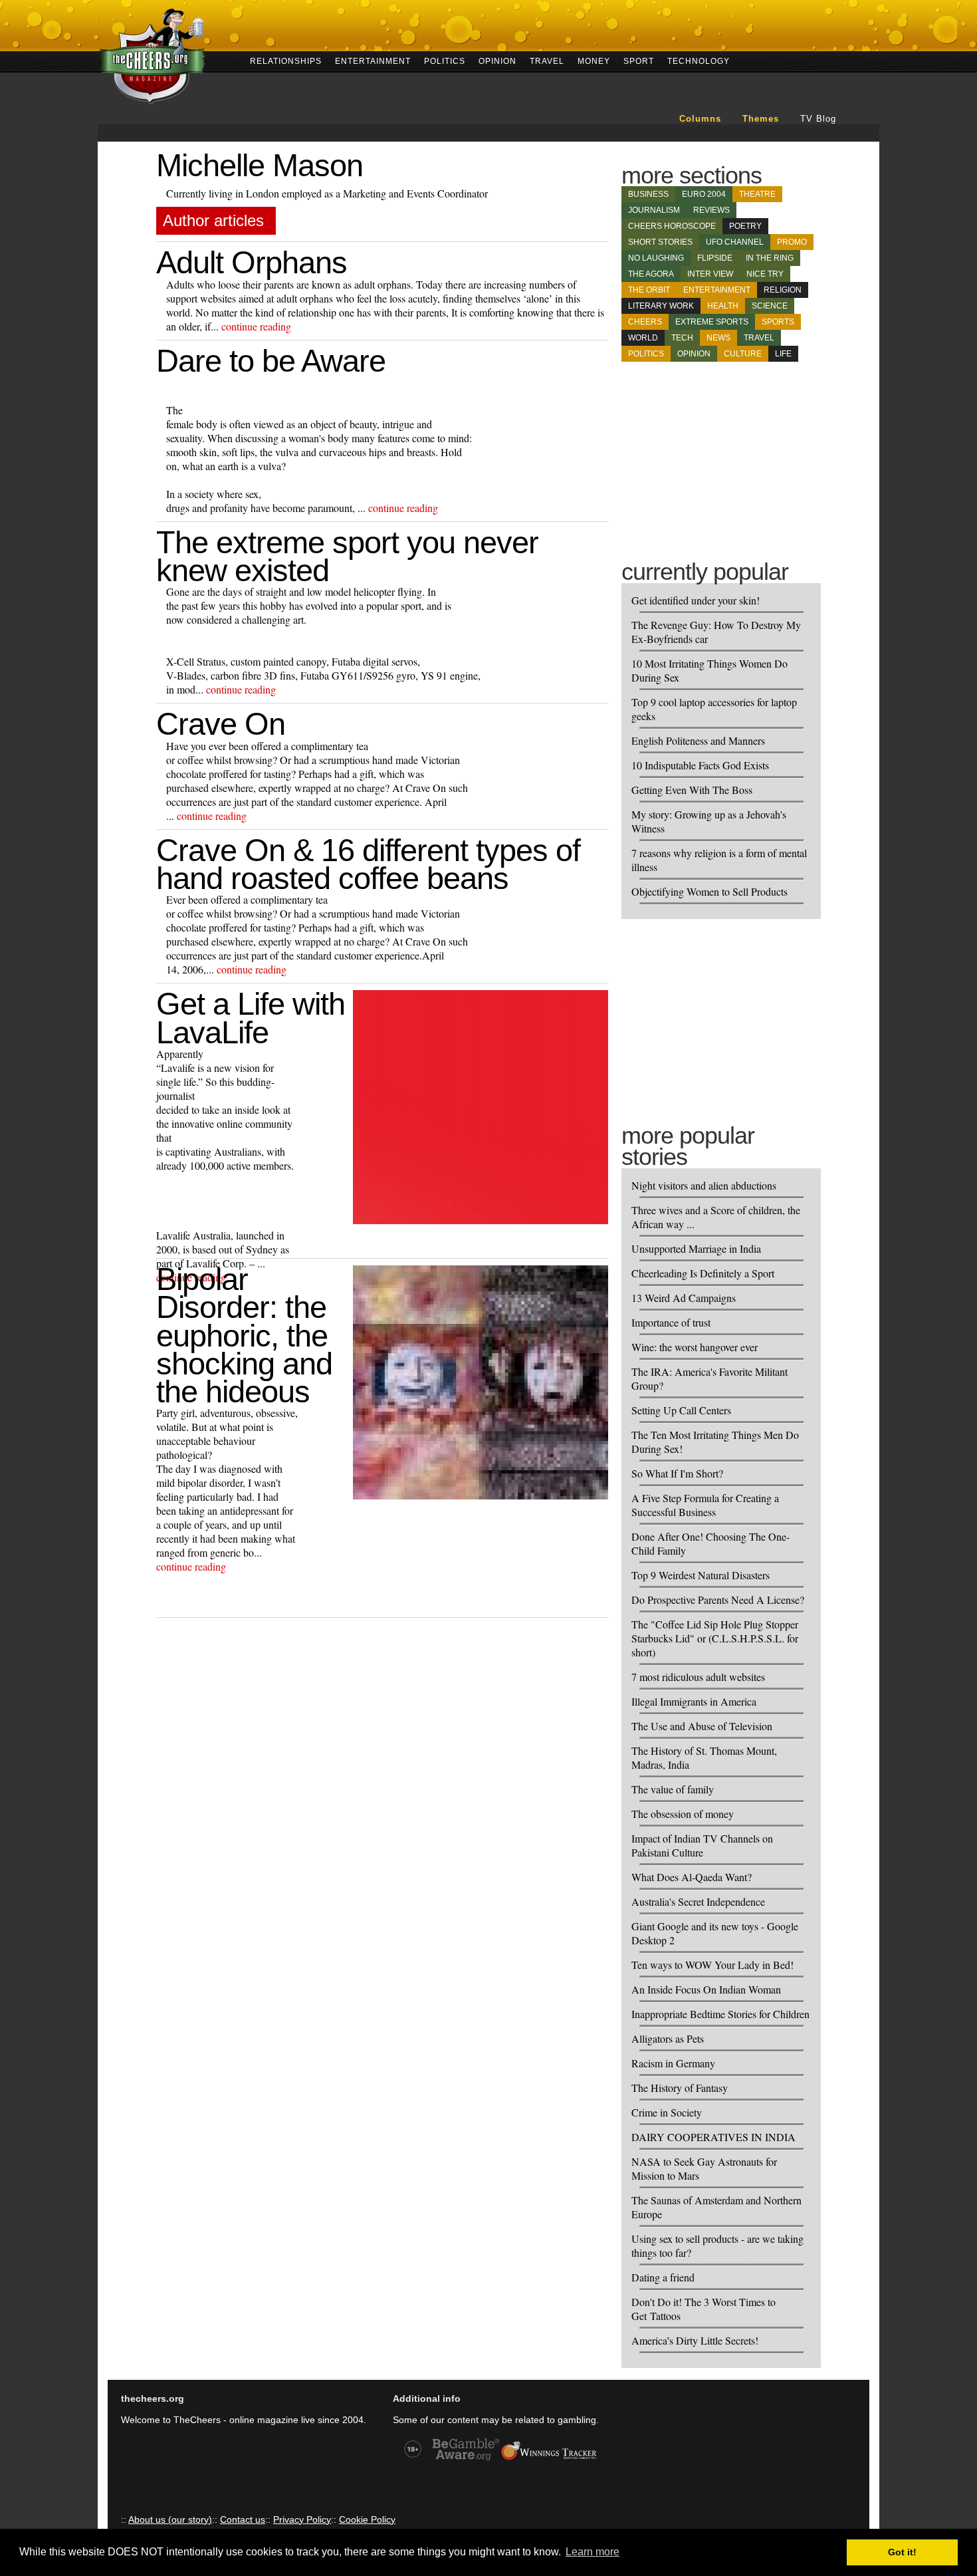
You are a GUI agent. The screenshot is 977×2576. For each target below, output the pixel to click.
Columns (700, 119)
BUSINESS (648, 194)
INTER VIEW (710, 274)
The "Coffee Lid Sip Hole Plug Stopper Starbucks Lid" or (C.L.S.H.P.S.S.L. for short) (715, 1638)
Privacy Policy (302, 2519)
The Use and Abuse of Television (702, 1726)
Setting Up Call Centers (681, 1410)
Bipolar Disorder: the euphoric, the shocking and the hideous (244, 1335)
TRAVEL (547, 60)
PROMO (792, 242)
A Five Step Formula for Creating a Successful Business (705, 1505)
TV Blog (818, 119)
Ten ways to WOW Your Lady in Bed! (712, 1965)
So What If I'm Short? (677, 1473)
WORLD (643, 338)
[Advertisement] (721, 451)
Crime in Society (667, 2112)
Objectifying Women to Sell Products (709, 891)
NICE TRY (765, 274)
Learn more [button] (593, 2552)
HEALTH (723, 306)
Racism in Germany (673, 2063)
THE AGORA (651, 274)
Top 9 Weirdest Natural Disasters (701, 1575)
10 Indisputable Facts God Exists (700, 765)
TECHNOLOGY (699, 60)
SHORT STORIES (660, 242)
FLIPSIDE (715, 258)
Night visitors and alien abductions (704, 1185)
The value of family (673, 1789)
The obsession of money (683, 1814)
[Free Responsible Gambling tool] (549, 2459)
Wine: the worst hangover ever (695, 1347)
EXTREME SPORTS (712, 322)
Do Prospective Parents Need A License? (718, 1600)
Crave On (221, 724)
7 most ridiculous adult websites (698, 1677)
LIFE (783, 354)
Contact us (243, 2519)
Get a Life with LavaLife (251, 1018)
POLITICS (445, 60)
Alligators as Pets (668, 2038)
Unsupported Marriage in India (696, 1248)
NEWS (718, 338)
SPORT (639, 60)
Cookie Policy (367, 2519)
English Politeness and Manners (698, 740)
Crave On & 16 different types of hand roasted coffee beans (368, 864)
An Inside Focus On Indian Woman (706, 1989)
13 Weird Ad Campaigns (684, 1298)
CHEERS (645, 322)
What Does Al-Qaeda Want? (692, 1877)
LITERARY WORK (661, 306)
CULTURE (743, 354)
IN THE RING (770, 258)
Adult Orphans (252, 262)
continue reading (256, 326)
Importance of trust (671, 1322)
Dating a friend (663, 2277)
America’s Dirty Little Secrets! (695, 2340)
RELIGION (783, 290)
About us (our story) (170, 2519)
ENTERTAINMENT (373, 60)
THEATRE (757, 194)
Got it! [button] (902, 2552)
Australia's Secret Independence (698, 1901)
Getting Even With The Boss (692, 790)
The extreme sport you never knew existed (347, 556)
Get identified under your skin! (696, 600)
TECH (682, 338)
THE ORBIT (649, 290)
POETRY (745, 226)
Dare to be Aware (271, 361)
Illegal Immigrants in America (694, 1701)
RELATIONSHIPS (286, 60)
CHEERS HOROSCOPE (672, 226)
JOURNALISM (654, 210)
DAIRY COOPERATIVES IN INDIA (713, 2137)
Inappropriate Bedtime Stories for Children (720, 2014)
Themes (761, 119)
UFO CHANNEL (735, 242)
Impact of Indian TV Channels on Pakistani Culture (702, 1845)
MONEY (594, 60)
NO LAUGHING (656, 258)
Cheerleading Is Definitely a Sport (703, 1273)
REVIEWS (711, 210)
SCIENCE (770, 306)
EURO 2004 (704, 194)
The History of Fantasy (680, 2088)
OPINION (497, 60)
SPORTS (778, 322)
